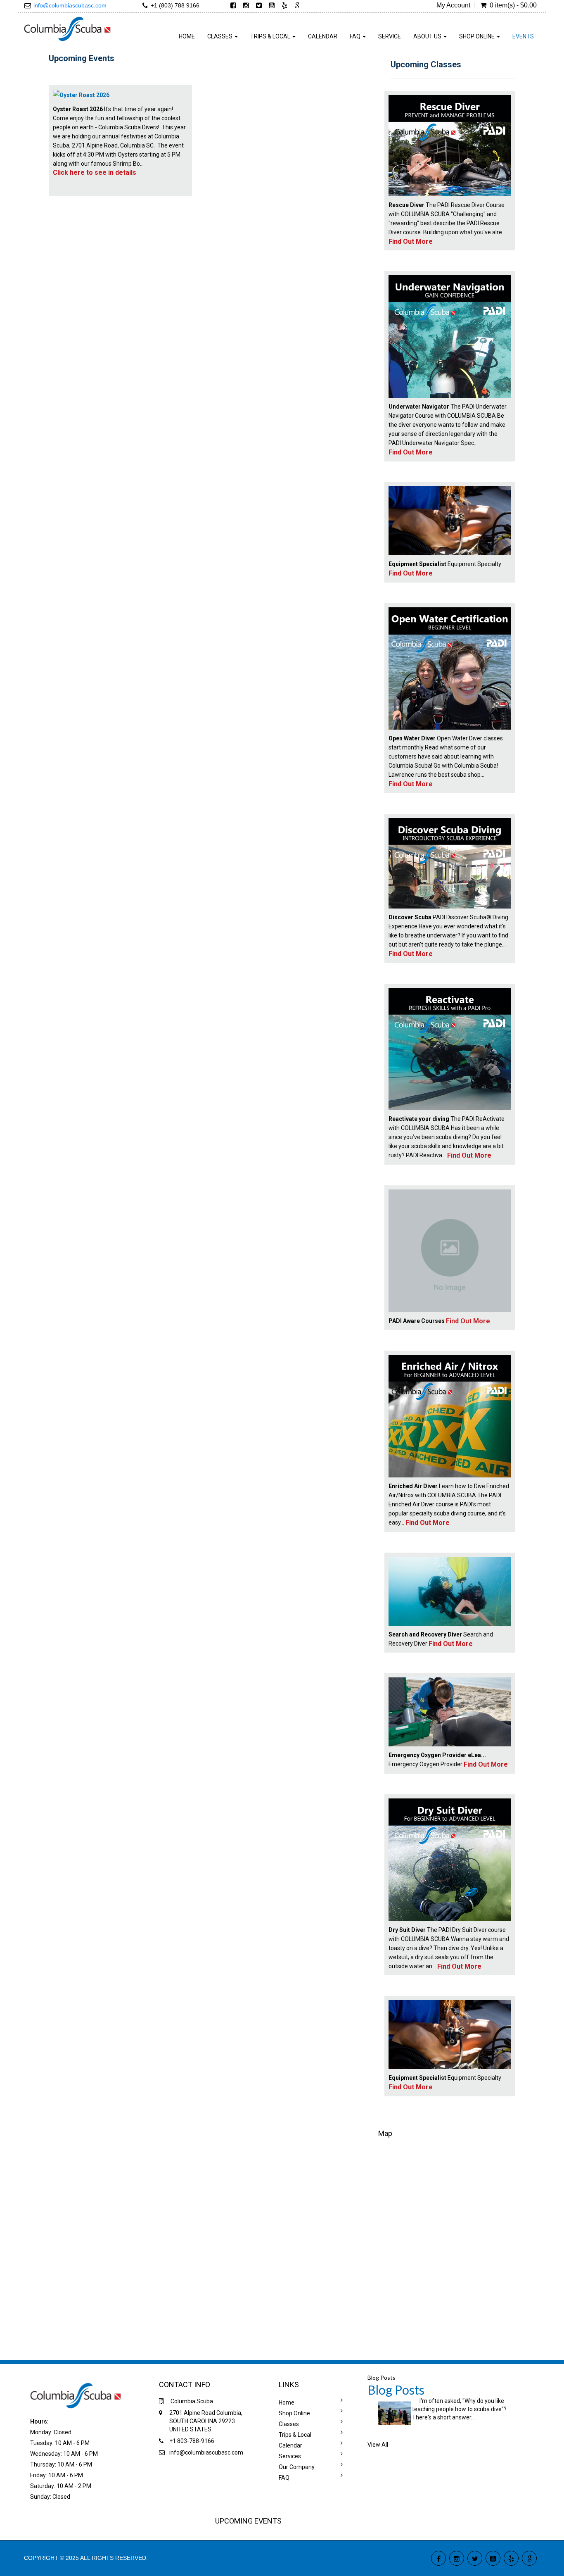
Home (287, 2402)
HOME (187, 36)
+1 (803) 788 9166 (175, 5)
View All (378, 2445)
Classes (289, 2424)
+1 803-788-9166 (192, 2441)
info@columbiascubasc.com (70, 5)
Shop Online (294, 2413)
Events (523, 36)
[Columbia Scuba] (68, 28)
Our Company (297, 2467)
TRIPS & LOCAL (271, 36)
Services (290, 2456)
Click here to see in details (95, 172)
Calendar (323, 36)
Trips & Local (295, 2435)
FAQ (356, 36)
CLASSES (220, 36)
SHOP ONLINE (478, 36)
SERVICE (390, 36)
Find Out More (411, 241)
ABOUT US (428, 36)
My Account (453, 5)
